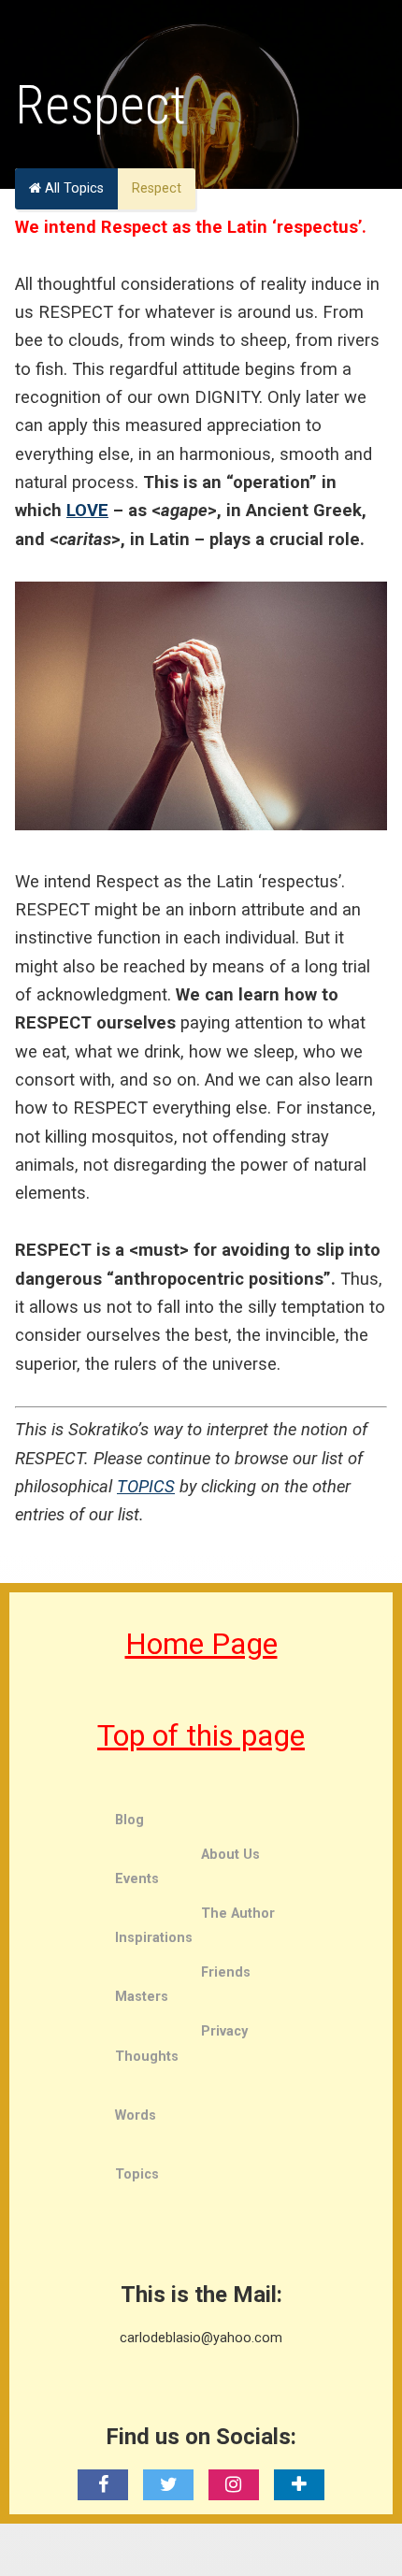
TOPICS (146, 1486)
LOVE (87, 510)
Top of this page (201, 1735)
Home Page (201, 1644)
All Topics (72, 188)
